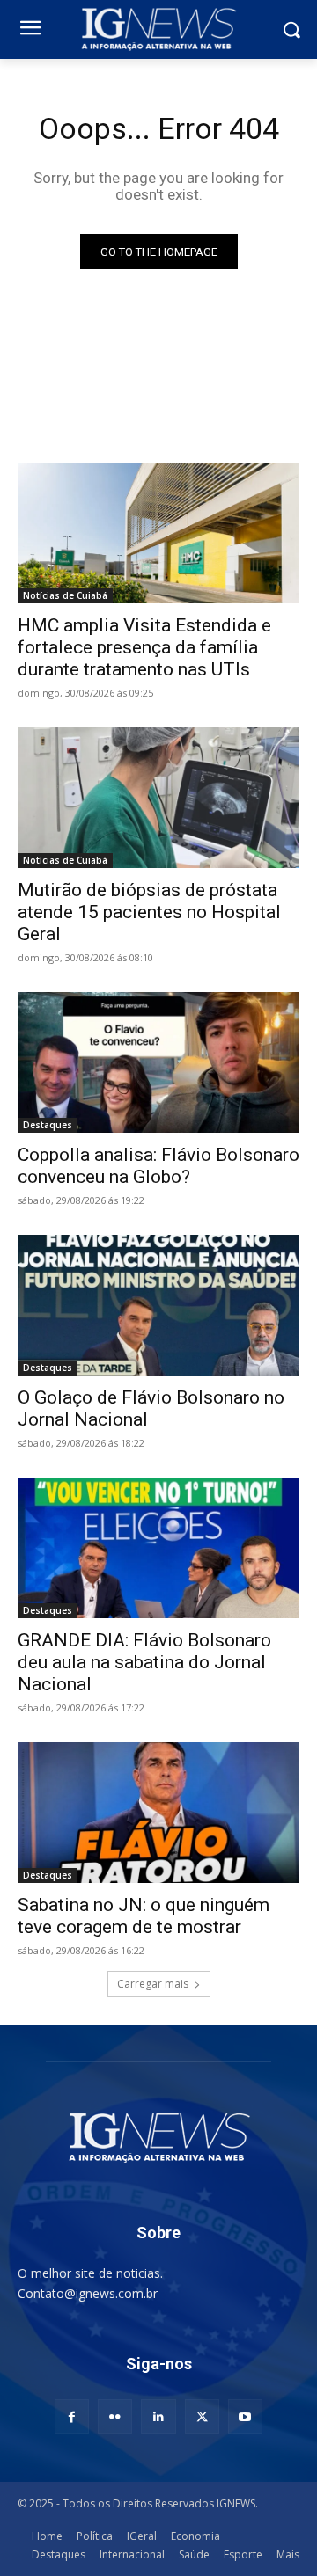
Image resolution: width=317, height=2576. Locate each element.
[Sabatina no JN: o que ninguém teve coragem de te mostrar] (158, 1813)
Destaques (48, 1125)
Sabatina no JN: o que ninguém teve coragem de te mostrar (144, 1916)
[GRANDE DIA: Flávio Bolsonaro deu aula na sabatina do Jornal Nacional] (158, 1548)
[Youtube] (245, 2416)
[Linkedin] (158, 2416)
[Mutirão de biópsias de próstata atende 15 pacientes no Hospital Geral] (158, 798)
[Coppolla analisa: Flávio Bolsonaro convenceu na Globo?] (158, 1062)
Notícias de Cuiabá (65, 595)
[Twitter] (202, 2416)
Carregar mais (153, 1984)
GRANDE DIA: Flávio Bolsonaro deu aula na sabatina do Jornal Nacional (144, 1662)
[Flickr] (115, 2416)
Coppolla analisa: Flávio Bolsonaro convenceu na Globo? (158, 1166)
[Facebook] (72, 2416)
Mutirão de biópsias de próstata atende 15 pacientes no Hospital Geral (149, 912)
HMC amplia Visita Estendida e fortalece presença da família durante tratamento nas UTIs (144, 647)
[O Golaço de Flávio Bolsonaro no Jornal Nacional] (158, 1305)
